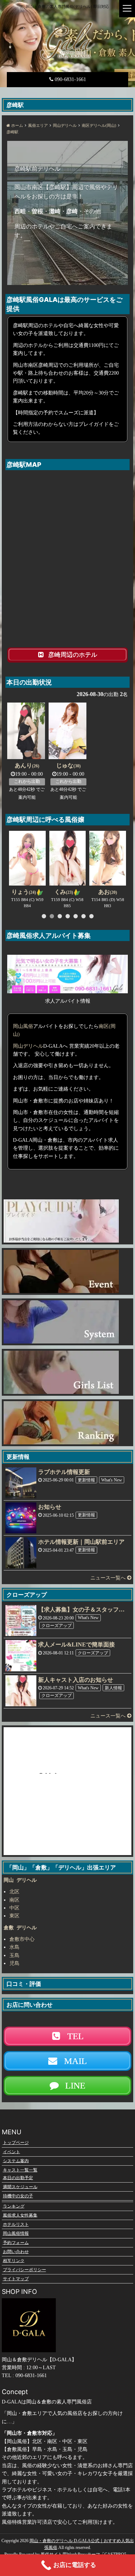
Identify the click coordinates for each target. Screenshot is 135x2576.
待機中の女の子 (18, 2196)
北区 (14, 1892)
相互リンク (14, 2260)
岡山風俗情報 (16, 2233)
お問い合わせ (16, 2251)
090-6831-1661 (70, 79)
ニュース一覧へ (109, 1578)
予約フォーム (16, 2242)
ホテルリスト (16, 2224)
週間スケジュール (20, 2187)
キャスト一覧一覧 (20, 2170)
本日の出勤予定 (18, 2178)
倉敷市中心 (22, 1939)
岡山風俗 (23, 1026)
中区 (14, 1908)
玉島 (14, 1955)
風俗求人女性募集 (20, 2215)
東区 (14, 1916)
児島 (14, 1963)
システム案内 (16, 2161)
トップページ (16, 2143)
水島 (14, 1947)
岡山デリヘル (28, 1046)
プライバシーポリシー (24, 2270)
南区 (14, 1900)
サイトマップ (16, 2279)
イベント (12, 2152)
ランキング (14, 2206)
